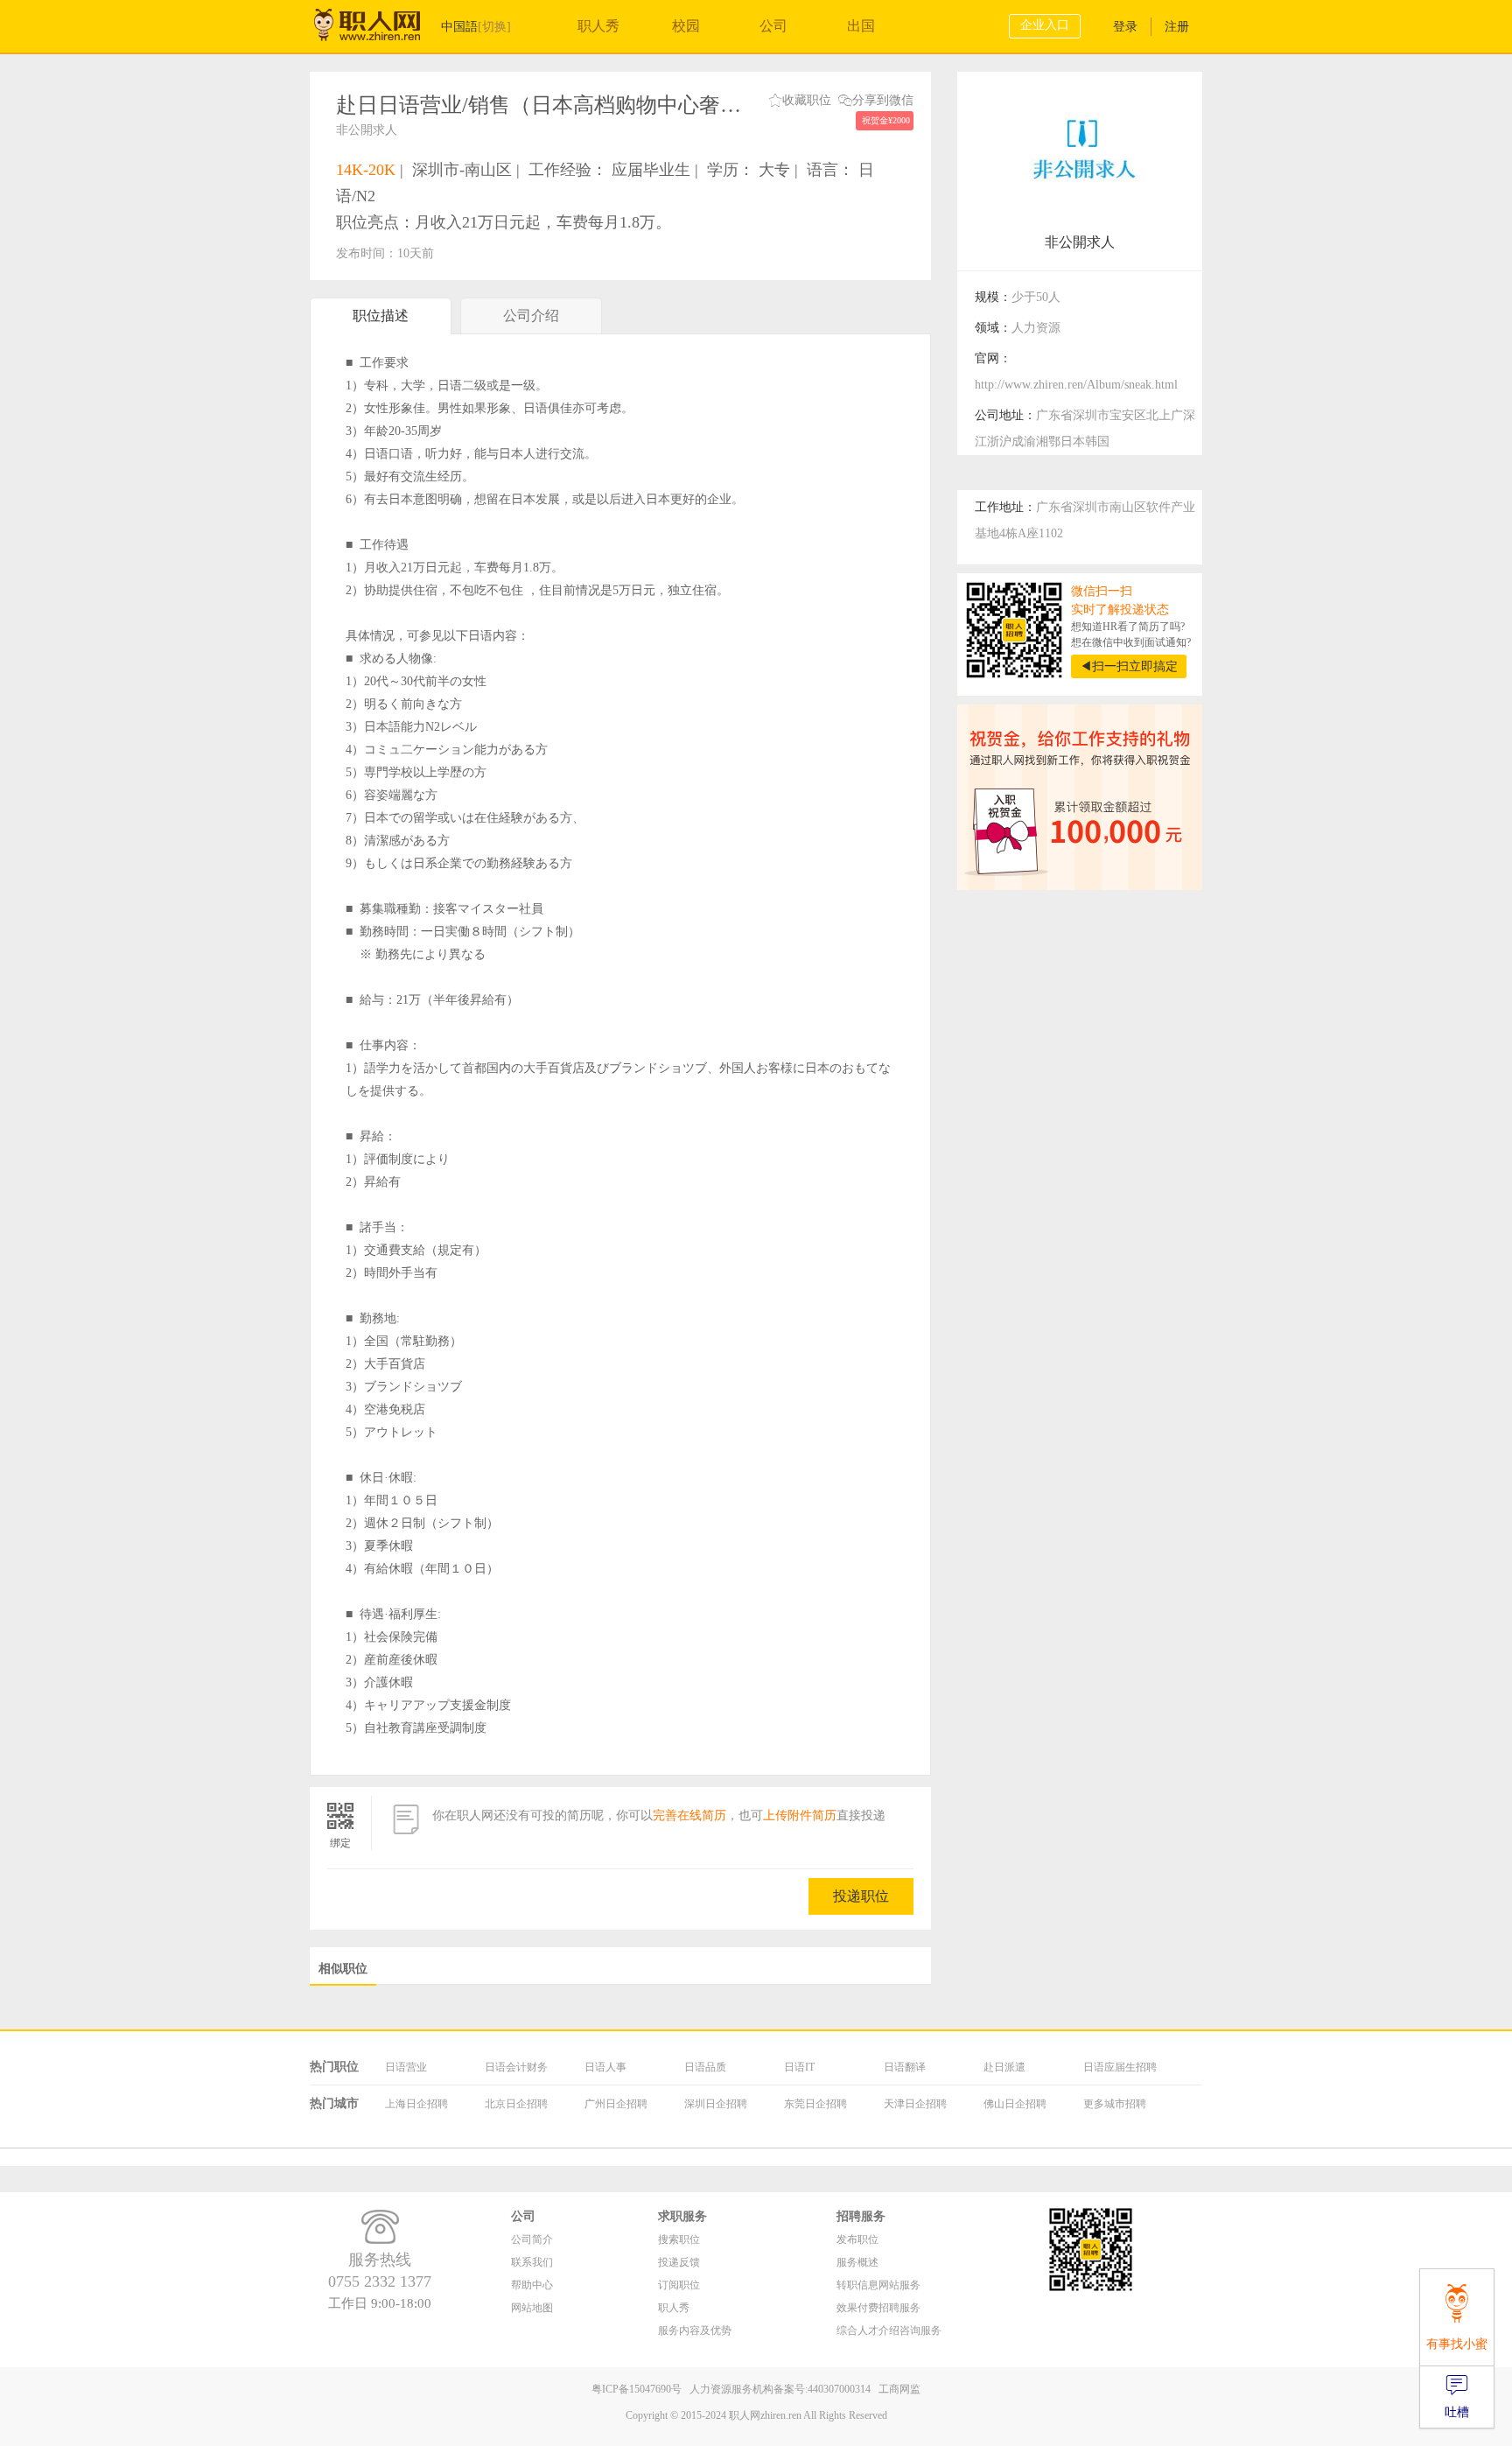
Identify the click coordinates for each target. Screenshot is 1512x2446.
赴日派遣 (1004, 2067)
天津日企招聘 (915, 2104)
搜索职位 (679, 2239)
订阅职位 (679, 2285)
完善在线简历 (689, 1815)
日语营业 (406, 2067)
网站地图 (532, 2308)
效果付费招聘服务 (878, 2308)
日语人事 (605, 2067)
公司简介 (532, 2239)
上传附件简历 (800, 1815)
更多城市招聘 (1115, 2104)
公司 (773, 26)
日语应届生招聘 (1120, 2067)
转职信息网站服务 (878, 2285)
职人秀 (598, 26)
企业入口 (1045, 25)
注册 (1177, 27)
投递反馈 (679, 2262)
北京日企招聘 (516, 2104)
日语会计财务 (516, 2067)
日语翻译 (905, 2067)
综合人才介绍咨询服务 (889, 2330)
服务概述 (857, 2262)
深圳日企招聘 (716, 2104)
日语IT (799, 2067)
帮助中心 (532, 2285)
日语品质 (705, 2067)
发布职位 (857, 2239)
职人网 (380, 29)
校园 (686, 26)
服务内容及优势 (695, 2330)
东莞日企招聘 (815, 2104)
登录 (1125, 27)
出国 (861, 26)
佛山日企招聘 (1015, 2104)
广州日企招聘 (616, 2104)
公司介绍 (531, 315)
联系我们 (532, 2262)
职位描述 (381, 315)
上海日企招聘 (416, 2104)
